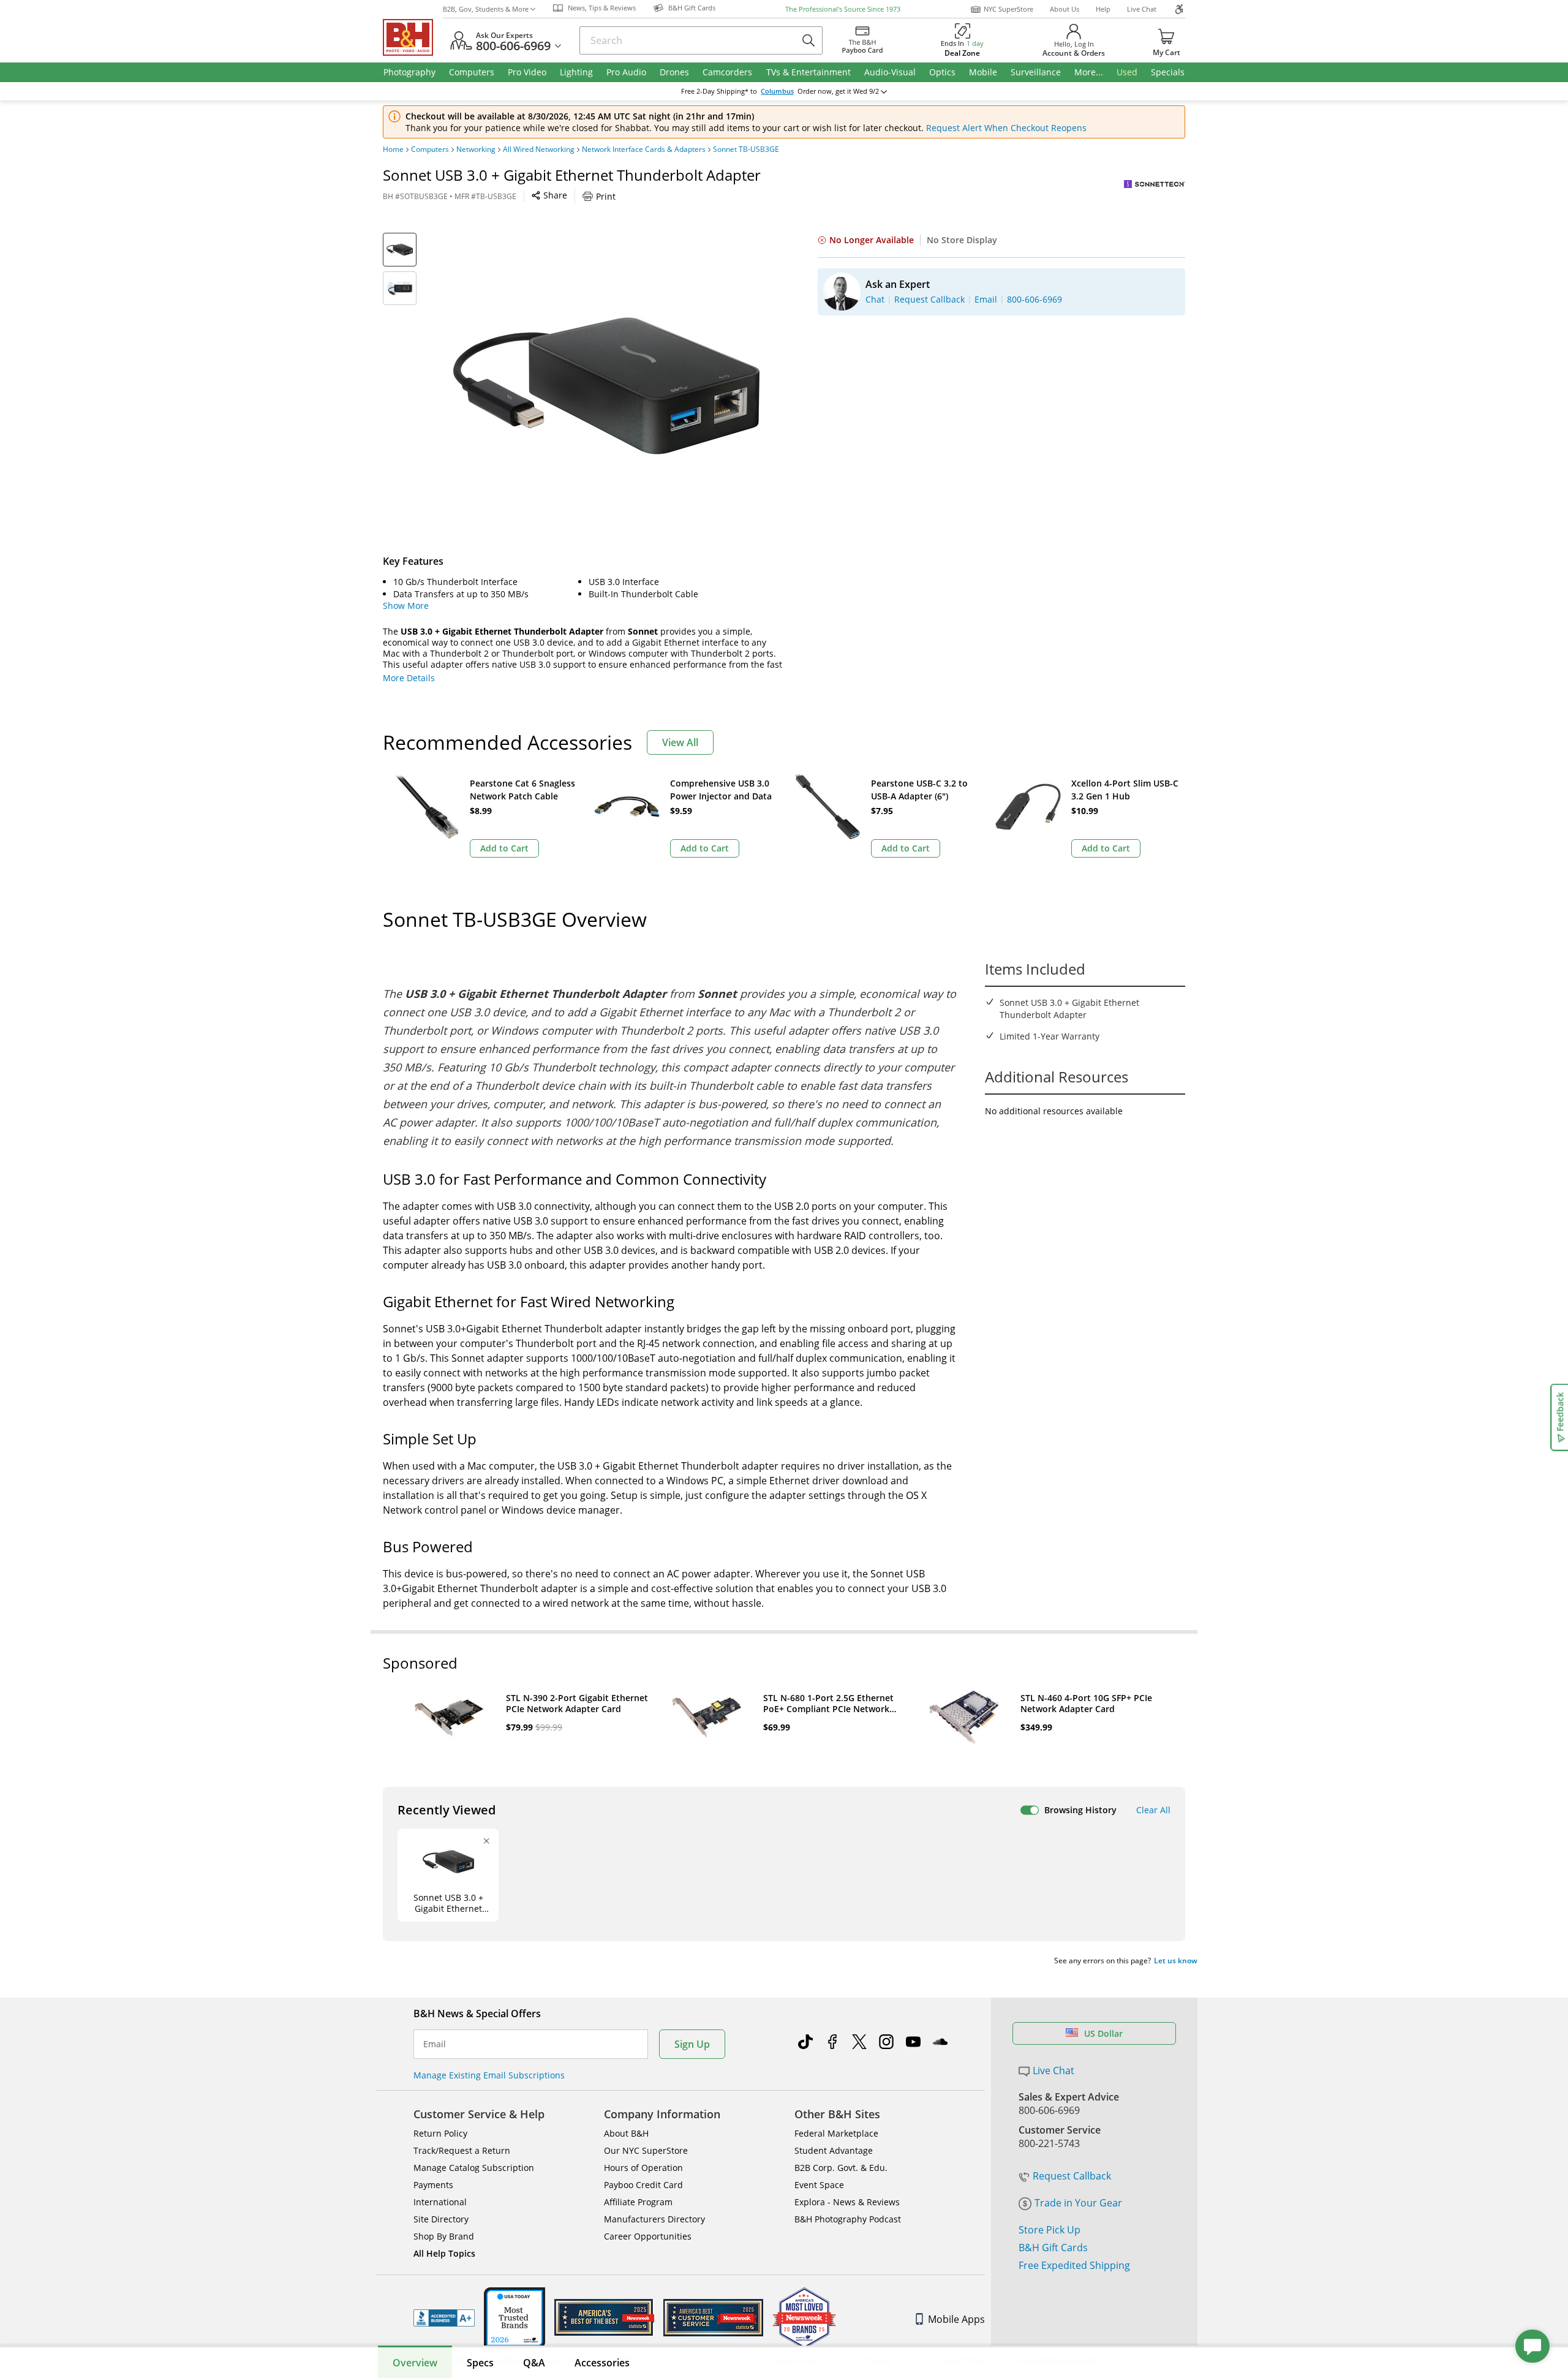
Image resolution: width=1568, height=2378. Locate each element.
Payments (433, 2185)
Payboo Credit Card (643, 2185)
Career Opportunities (648, 2236)
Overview (415, 2363)
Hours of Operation (643, 2168)
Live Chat (1142, 9)
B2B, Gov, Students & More (486, 9)
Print (606, 196)
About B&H (626, 2133)
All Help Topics (444, 2253)
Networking (476, 149)
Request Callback (1072, 2176)
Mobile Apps (956, 2319)
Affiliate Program (638, 2202)
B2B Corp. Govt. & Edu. (841, 2168)
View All (680, 742)
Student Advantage (834, 2150)
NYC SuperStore (1008, 9)
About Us (1065, 9)
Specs (480, 2363)
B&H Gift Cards (1053, 2248)
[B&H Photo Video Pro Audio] (413, 37)
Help (1103, 9)
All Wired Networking (539, 149)
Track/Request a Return (462, 2150)
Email (435, 2044)
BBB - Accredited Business (444, 2318)
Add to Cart (504, 848)
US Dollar (1103, 2033)
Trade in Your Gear (1078, 2203)
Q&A (534, 2363)
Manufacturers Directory (654, 2219)
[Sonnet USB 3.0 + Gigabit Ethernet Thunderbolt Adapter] (606, 386)
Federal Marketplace (836, 2133)
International (440, 2202)
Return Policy (440, 2133)
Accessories (602, 2363)
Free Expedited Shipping (1074, 2265)
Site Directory (441, 2219)
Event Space (819, 2185)
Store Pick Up (1050, 2230)
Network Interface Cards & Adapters (644, 149)
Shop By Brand (444, 2236)
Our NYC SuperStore (646, 2150)
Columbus (777, 91)
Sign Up (692, 2044)
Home (393, 149)
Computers (430, 149)
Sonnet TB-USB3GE (746, 149)
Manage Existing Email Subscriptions (489, 2075)
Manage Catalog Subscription (474, 2168)
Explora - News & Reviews (847, 2202)
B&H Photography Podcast (848, 2219)
